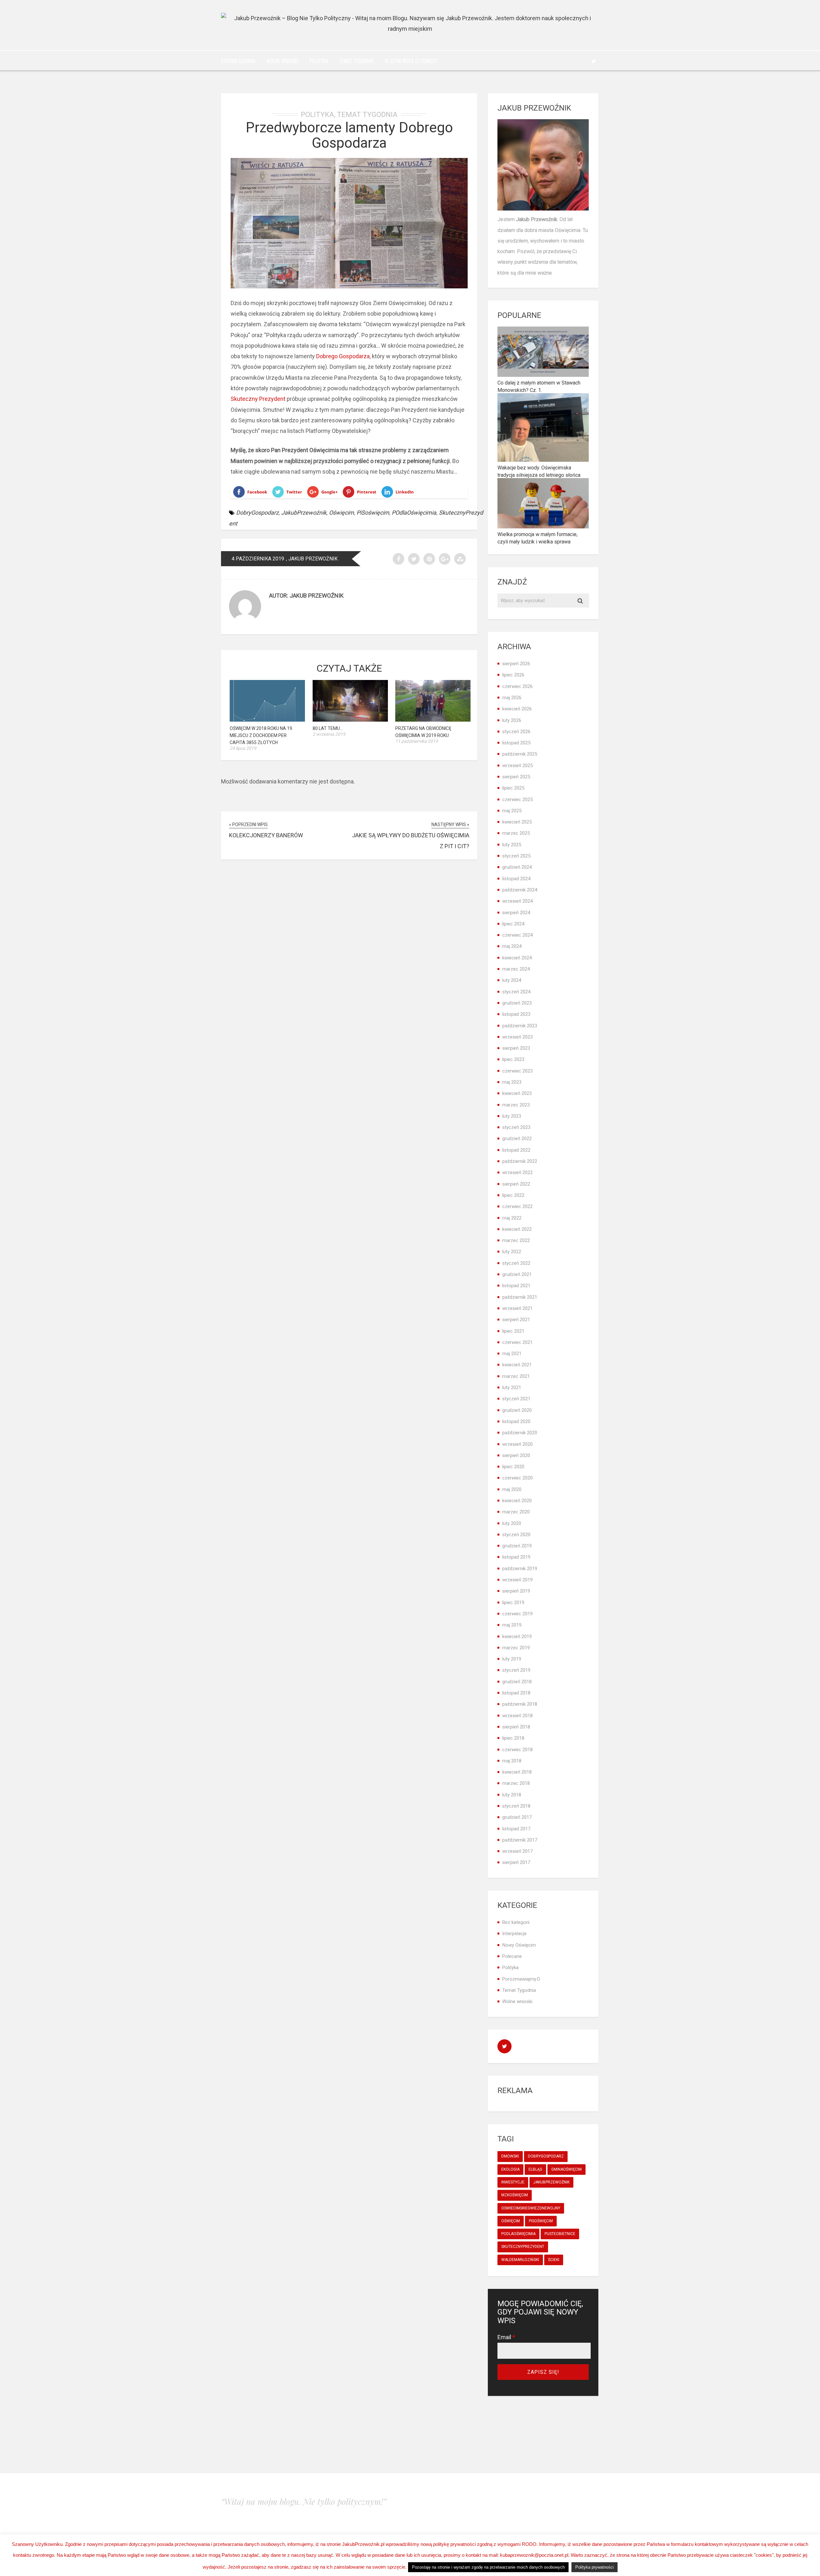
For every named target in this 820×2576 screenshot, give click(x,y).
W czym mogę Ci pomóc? (411, 61)
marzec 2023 (516, 1105)
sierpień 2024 (516, 913)
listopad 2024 (516, 879)
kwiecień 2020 (517, 1501)
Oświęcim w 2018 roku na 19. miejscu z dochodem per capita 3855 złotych (261, 735)
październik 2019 (520, 1569)
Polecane (512, 1956)
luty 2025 (512, 845)
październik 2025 (520, 754)
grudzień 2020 (517, 1410)
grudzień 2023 (517, 1003)
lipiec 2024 (513, 924)
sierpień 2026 (516, 664)
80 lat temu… (328, 728)
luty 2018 (512, 1795)
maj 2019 (512, 1625)
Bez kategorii (516, 1922)
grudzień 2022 (517, 1139)
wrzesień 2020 (517, 1444)
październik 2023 (520, 1026)
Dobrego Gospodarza (343, 356)
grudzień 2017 (517, 1817)
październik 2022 (520, 1161)
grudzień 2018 (517, 1682)
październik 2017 (520, 1840)
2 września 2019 (329, 734)
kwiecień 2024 (517, 958)
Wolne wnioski (283, 61)
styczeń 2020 (516, 1535)
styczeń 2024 (516, 992)
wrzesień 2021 (517, 1308)
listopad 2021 (516, 1286)
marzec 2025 (516, 833)
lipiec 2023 (513, 1059)
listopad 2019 (516, 1557)
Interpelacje (514, 1934)
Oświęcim (341, 513)
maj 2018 (512, 1761)
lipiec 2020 (513, 1467)
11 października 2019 (417, 741)
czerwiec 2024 (517, 935)
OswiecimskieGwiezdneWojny (531, 2208)
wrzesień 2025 (517, 766)
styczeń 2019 (516, 1670)
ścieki (554, 2260)
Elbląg (535, 2169)
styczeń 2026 (516, 732)
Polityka (319, 61)
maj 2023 (512, 1082)
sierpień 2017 (516, 1862)
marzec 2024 (516, 969)
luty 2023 (512, 1116)
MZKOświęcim (515, 2195)
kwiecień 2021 (517, 1365)
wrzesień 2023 (517, 1037)
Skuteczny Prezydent (258, 399)
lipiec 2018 (513, 1738)
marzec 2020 (516, 1512)
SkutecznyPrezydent (523, 2247)
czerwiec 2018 (517, 1750)
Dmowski (510, 2156)
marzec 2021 (516, 1376)
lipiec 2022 (513, 1195)
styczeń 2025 (516, 856)
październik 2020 (520, 1433)
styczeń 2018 (516, 1806)
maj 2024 (512, 946)
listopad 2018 (516, 1693)
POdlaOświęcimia (414, 513)
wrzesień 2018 (517, 1716)
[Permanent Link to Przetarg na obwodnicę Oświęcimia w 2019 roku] (433, 720)
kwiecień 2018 (517, 1772)
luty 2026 (512, 720)
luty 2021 (512, 1387)
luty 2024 (512, 980)
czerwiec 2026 (517, 686)
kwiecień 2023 (517, 1093)
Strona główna (238, 61)
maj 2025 (512, 811)
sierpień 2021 (516, 1320)
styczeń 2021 (516, 1399)
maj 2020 (512, 1489)
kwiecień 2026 (517, 709)
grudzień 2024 (517, 867)
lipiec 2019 (513, 1603)
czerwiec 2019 (517, 1614)
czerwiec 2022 (517, 1206)
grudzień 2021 (517, 1274)
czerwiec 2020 (517, 1478)
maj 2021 (512, 1354)
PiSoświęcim (373, 513)
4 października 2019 (258, 559)
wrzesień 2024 (517, 901)
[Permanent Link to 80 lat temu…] (350, 720)
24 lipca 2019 (243, 748)
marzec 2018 (516, 1783)
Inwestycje (513, 2182)
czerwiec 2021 (517, 1342)
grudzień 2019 (517, 1546)
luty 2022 (512, 1252)
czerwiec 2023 (517, 1071)
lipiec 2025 (513, 788)
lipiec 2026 (513, 675)
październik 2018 (520, 1704)
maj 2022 (512, 1218)
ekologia (510, 2169)
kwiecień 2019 (517, 1636)
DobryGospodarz (257, 513)
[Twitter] (594, 61)
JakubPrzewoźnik (304, 513)
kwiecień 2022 (517, 1229)
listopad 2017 (516, 1829)
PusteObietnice (560, 2234)
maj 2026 (512, 698)
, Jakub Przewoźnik (312, 559)
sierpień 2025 (516, 777)
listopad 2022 (516, 1150)
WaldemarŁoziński (520, 2260)
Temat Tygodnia (357, 61)
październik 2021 (520, 1297)
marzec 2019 (516, 1648)
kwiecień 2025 (517, 822)
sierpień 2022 (516, 1184)
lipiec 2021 (513, 1331)
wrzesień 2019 (517, 1580)
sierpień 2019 (516, 1591)
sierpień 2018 (516, 1727)
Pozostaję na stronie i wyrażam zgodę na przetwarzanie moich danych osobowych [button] (488, 2567)
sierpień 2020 (516, 1455)
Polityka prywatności (594, 2567)
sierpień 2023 (516, 1048)
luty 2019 (512, 1659)
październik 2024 (520, 890)
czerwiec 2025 (517, 799)
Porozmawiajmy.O (521, 1979)
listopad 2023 (516, 1014)
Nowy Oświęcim (519, 1945)
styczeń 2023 (516, 1127)
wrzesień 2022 (517, 1172)
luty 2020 (512, 1523)
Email (506, 2337)
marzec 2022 (516, 1240)
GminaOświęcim (566, 2169)
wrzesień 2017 (517, 1851)
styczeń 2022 (516, 1263)
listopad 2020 (516, 1421)
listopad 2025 (516, 743)
